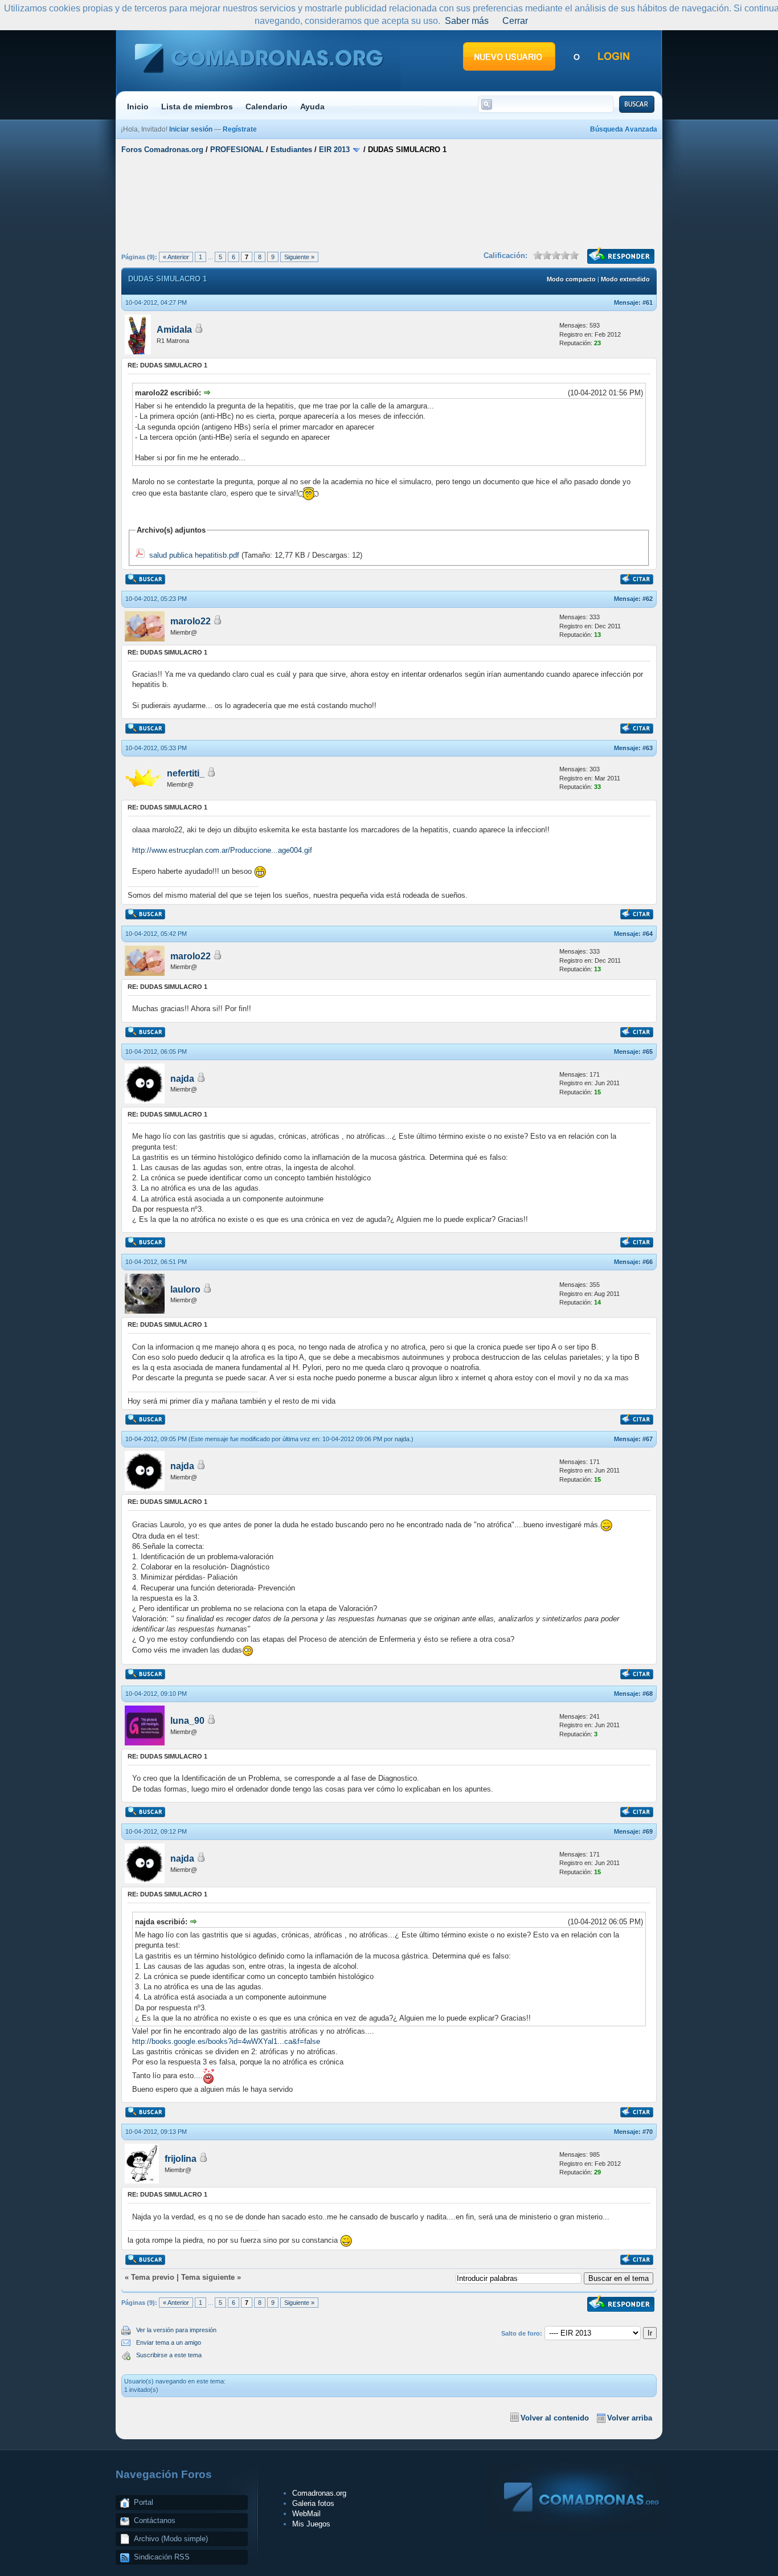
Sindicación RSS (162, 2557)
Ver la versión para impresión (176, 2330)
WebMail (306, 2514)
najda (182, 1079)
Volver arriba (630, 2418)
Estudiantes (291, 150)
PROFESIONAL (237, 150)
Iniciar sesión (191, 129)
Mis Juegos (311, 2524)
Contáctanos (155, 2520)
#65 (648, 1052)
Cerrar (515, 21)
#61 (648, 302)
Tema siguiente (208, 2277)
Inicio (138, 107)
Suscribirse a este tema (169, 2355)
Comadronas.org (319, 2493)
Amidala (174, 330)
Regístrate (240, 129)
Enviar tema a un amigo (169, 2342)
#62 (648, 599)
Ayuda (312, 107)
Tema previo (153, 2277)
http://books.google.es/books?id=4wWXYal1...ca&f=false (226, 2041)
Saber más (467, 21)
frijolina (181, 2159)
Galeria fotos (313, 2503)
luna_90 (187, 1721)
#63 (648, 748)
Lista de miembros (197, 107)
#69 (648, 1831)
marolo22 (191, 621)
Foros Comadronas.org (162, 150)
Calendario (267, 107)
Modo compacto (571, 279)
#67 (648, 1439)
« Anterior (176, 257)
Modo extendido (625, 279)
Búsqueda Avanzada (624, 129)
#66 (648, 1262)
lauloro (185, 1289)
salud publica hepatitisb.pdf (194, 555)
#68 (648, 1694)
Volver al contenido (555, 2418)
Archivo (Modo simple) (171, 2539)
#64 (648, 934)
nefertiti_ (186, 773)
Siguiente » (299, 257)
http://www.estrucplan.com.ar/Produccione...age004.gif (222, 850)
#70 (648, 2132)
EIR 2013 (334, 150)
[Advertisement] (389, 201)
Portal (144, 2502)
